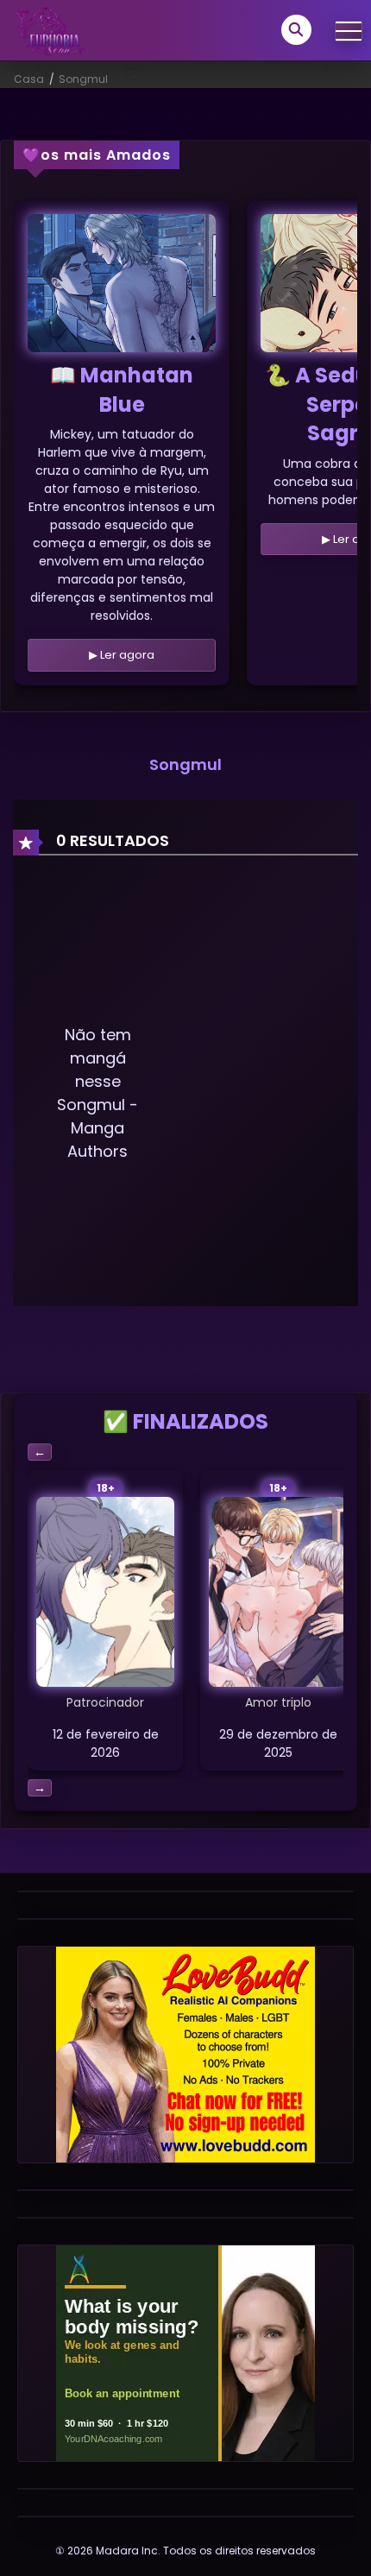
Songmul (83, 79)
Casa (29, 79)
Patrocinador (105, 1702)
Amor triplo (278, 1702)
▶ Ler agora (122, 655)
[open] (349, 31)
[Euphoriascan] (49, 29)
